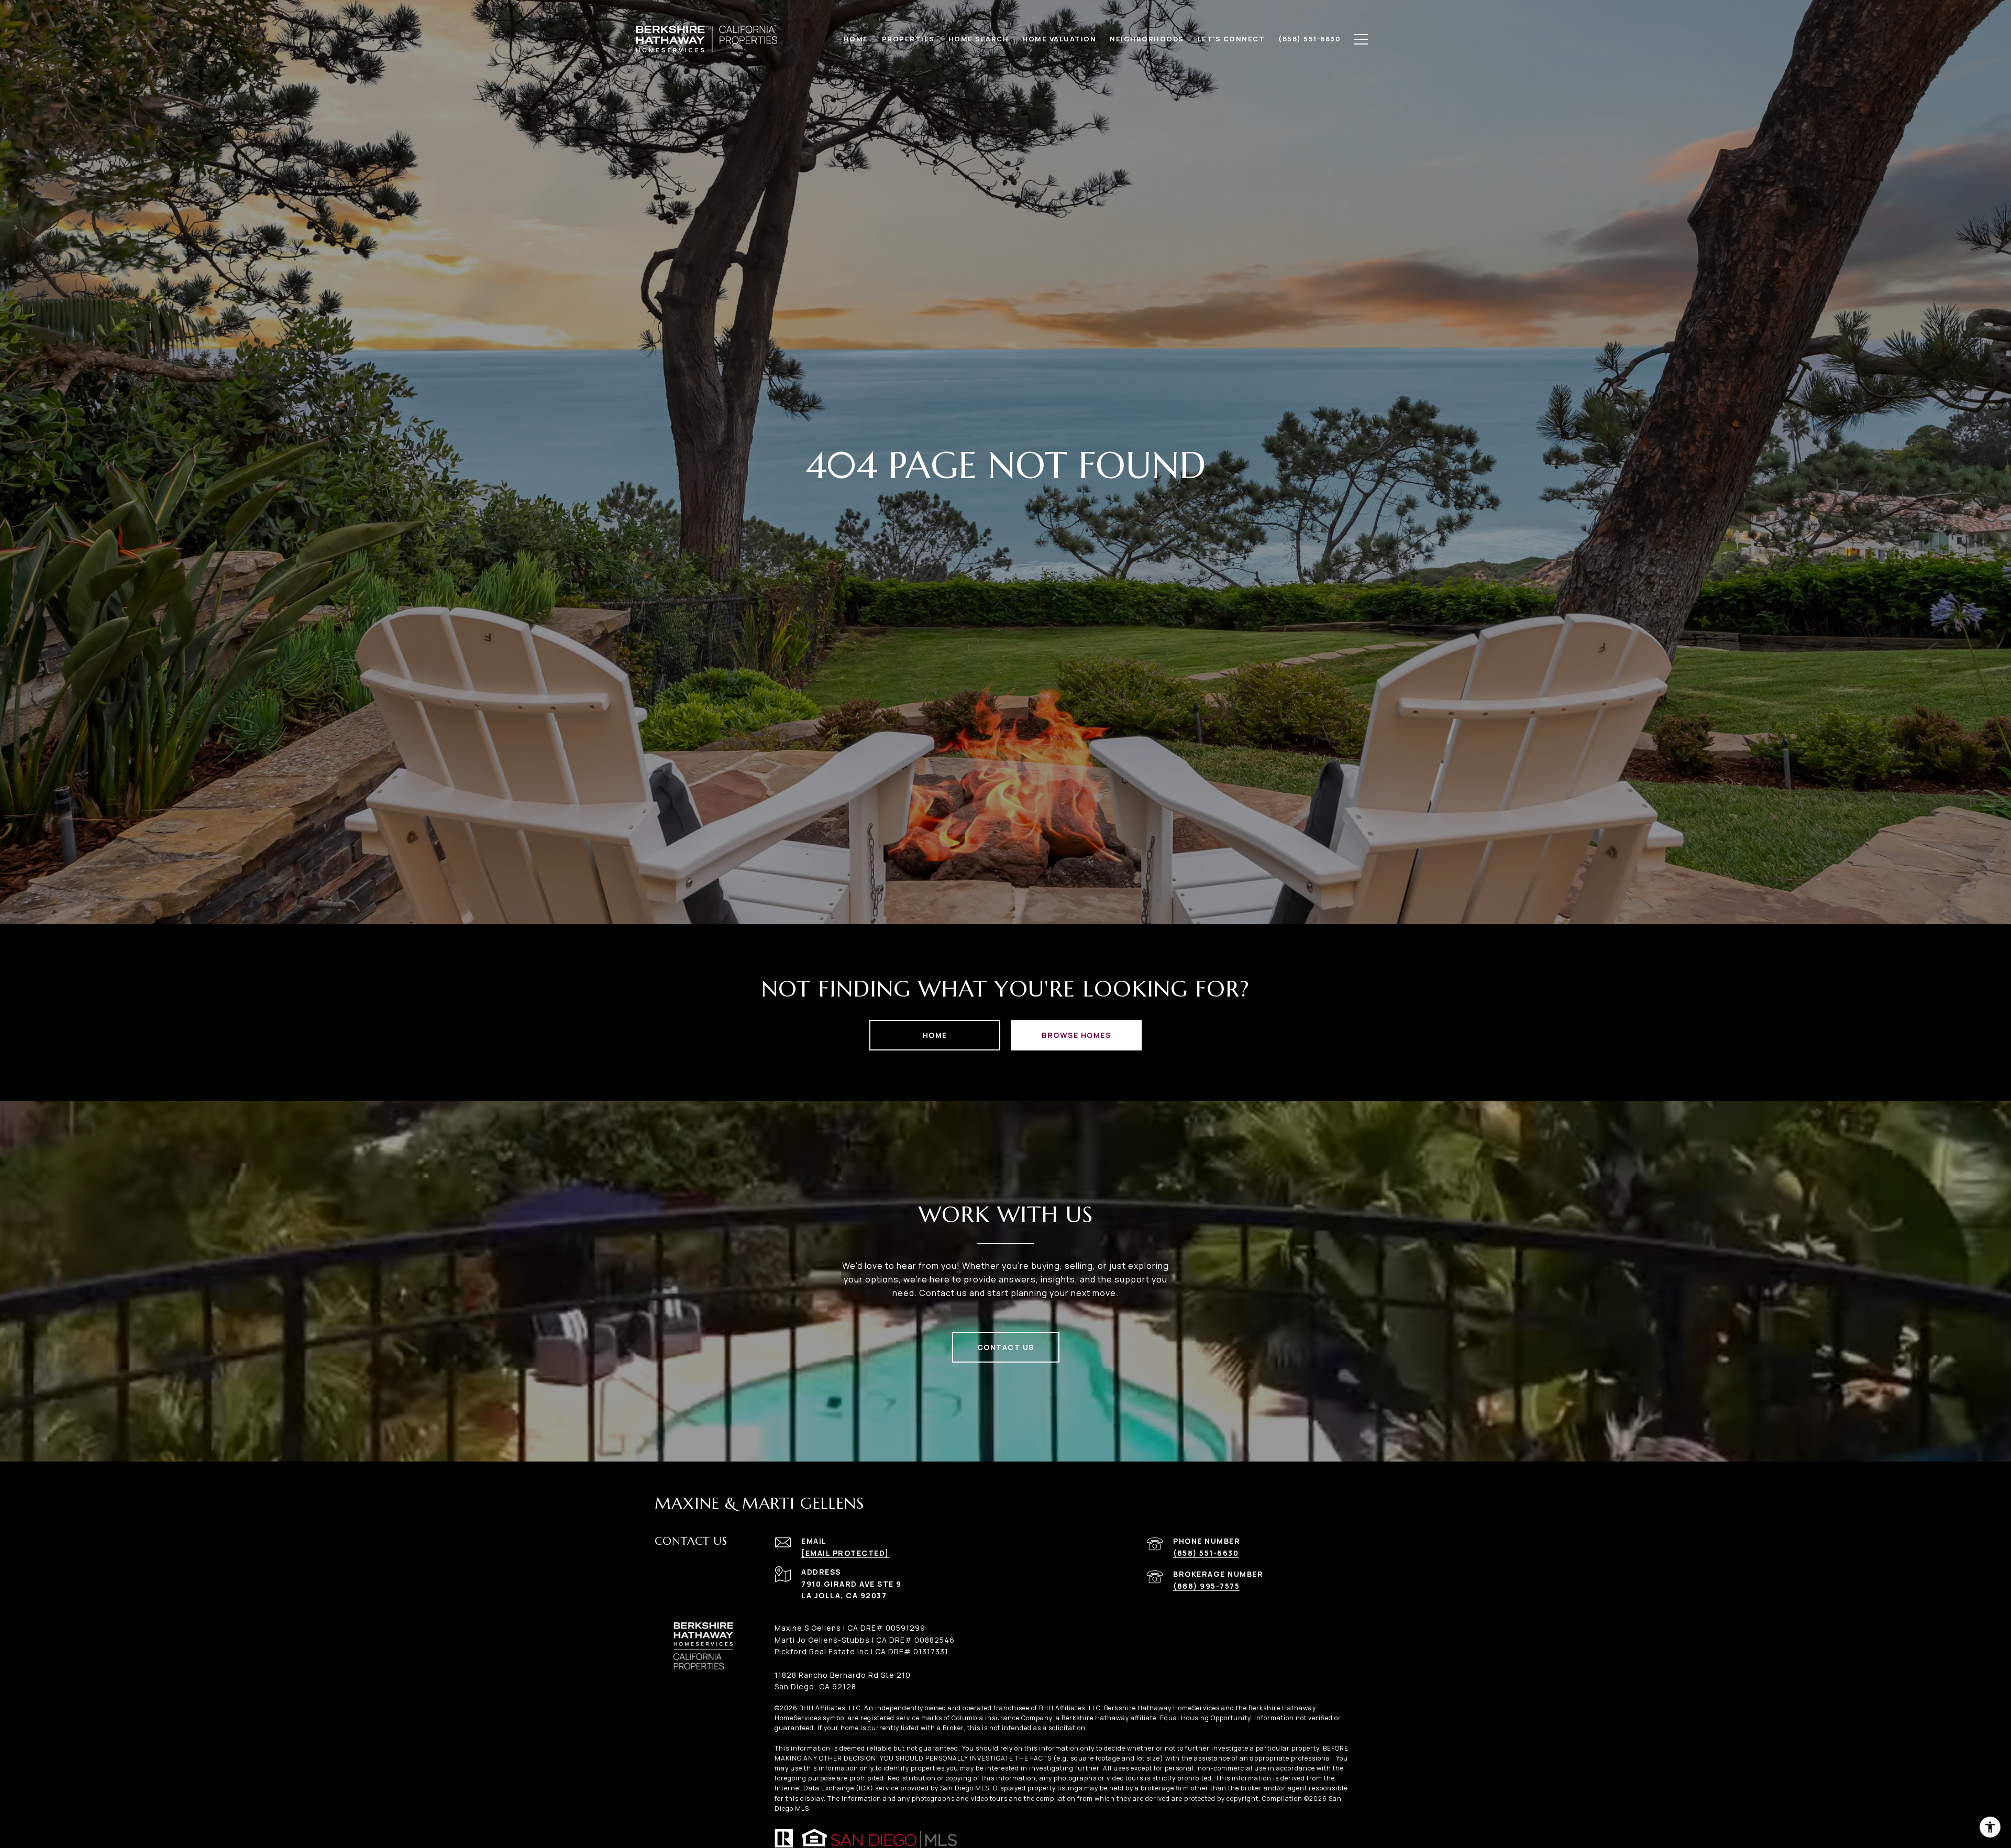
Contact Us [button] (1006, 1347)
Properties (908, 39)
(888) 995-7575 (1206, 1586)
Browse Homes (1076, 1035)
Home (935, 1035)
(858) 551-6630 (1206, 1553)
